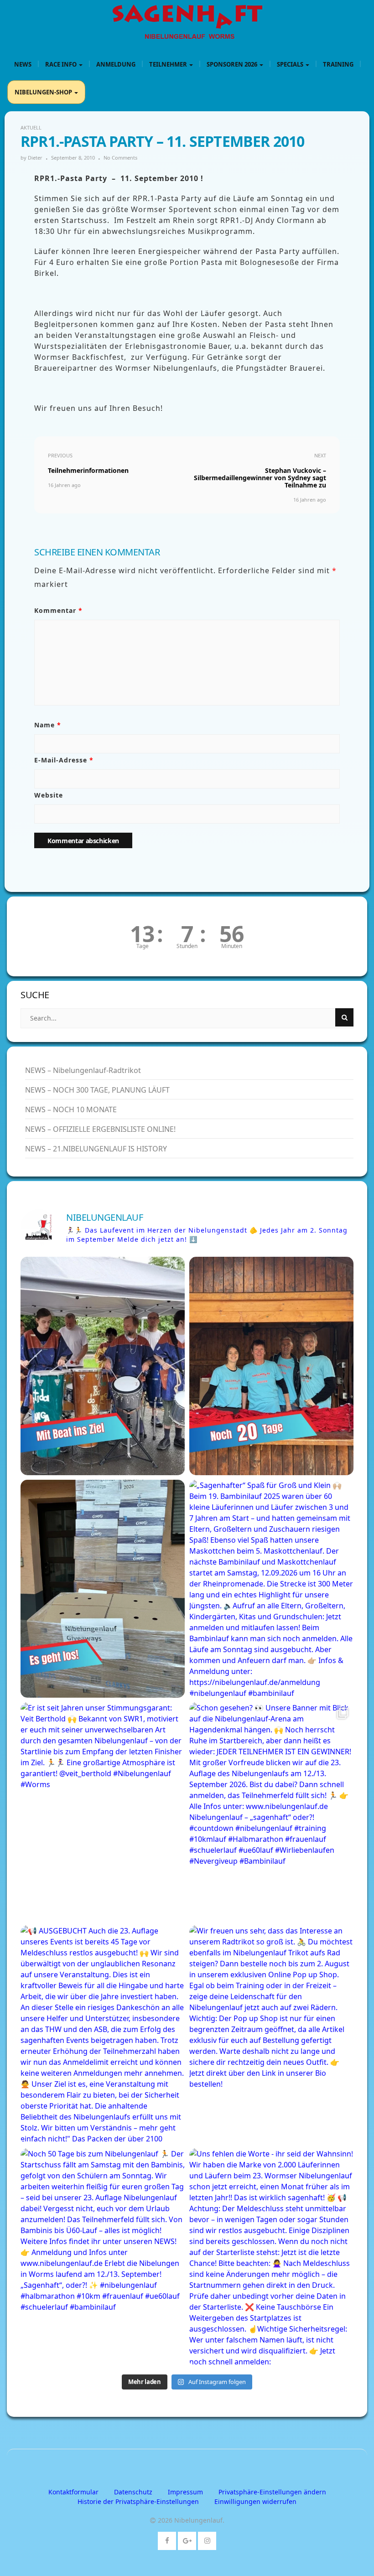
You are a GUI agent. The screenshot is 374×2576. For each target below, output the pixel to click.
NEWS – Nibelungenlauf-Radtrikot (83, 1070)
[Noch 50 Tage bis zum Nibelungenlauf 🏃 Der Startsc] (103, 2257)
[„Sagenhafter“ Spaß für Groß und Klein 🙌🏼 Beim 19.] (271, 1589)
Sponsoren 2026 (233, 64)
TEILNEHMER (169, 64)
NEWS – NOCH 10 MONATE (71, 1109)
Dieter (35, 158)
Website (49, 795)
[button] (272, 2492)
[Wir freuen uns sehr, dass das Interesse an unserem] (271, 2034)
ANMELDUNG (116, 64)
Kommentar (58, 610)
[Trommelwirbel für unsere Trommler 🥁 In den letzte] (103, 1366)
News (23, 64)
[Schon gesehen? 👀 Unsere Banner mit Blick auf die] (271, 1811)
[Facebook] (167, 2539)
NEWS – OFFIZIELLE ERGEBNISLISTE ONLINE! (100, 1129)
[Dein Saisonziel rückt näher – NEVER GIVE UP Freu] (271, 1366)
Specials (291, 64)
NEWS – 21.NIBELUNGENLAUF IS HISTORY (96, 1149)
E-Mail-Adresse (64, 760)
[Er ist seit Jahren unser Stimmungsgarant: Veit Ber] (103, 1811)
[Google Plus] (187, 2539)
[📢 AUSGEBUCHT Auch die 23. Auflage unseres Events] (103, 2034)
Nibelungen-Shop (44, 92)
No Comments (120, 158)
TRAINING (338, 64)
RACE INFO (62, 64)
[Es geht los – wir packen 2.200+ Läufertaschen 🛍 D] (103, 1589)
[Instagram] (207, 2539)
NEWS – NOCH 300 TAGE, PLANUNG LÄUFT (97, 1090)
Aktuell (31, 127)
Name (48, 725)
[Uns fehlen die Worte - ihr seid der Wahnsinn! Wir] (271, 2257)
